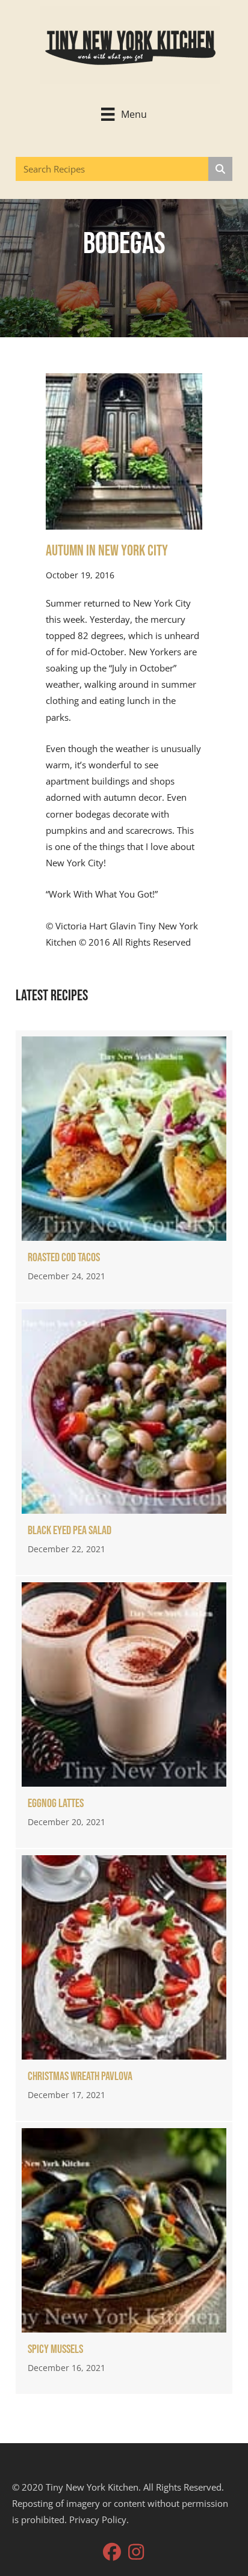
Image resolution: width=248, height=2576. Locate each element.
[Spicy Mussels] (124, 2258)
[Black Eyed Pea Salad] (124, 1439)
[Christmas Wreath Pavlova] (124, 1985)
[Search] (220, 169)
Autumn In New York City (107, 551)
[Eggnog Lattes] (124, 1712)
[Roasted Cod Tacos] (124, 1166)
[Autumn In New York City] (124, 450)
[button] (112, 2552)
